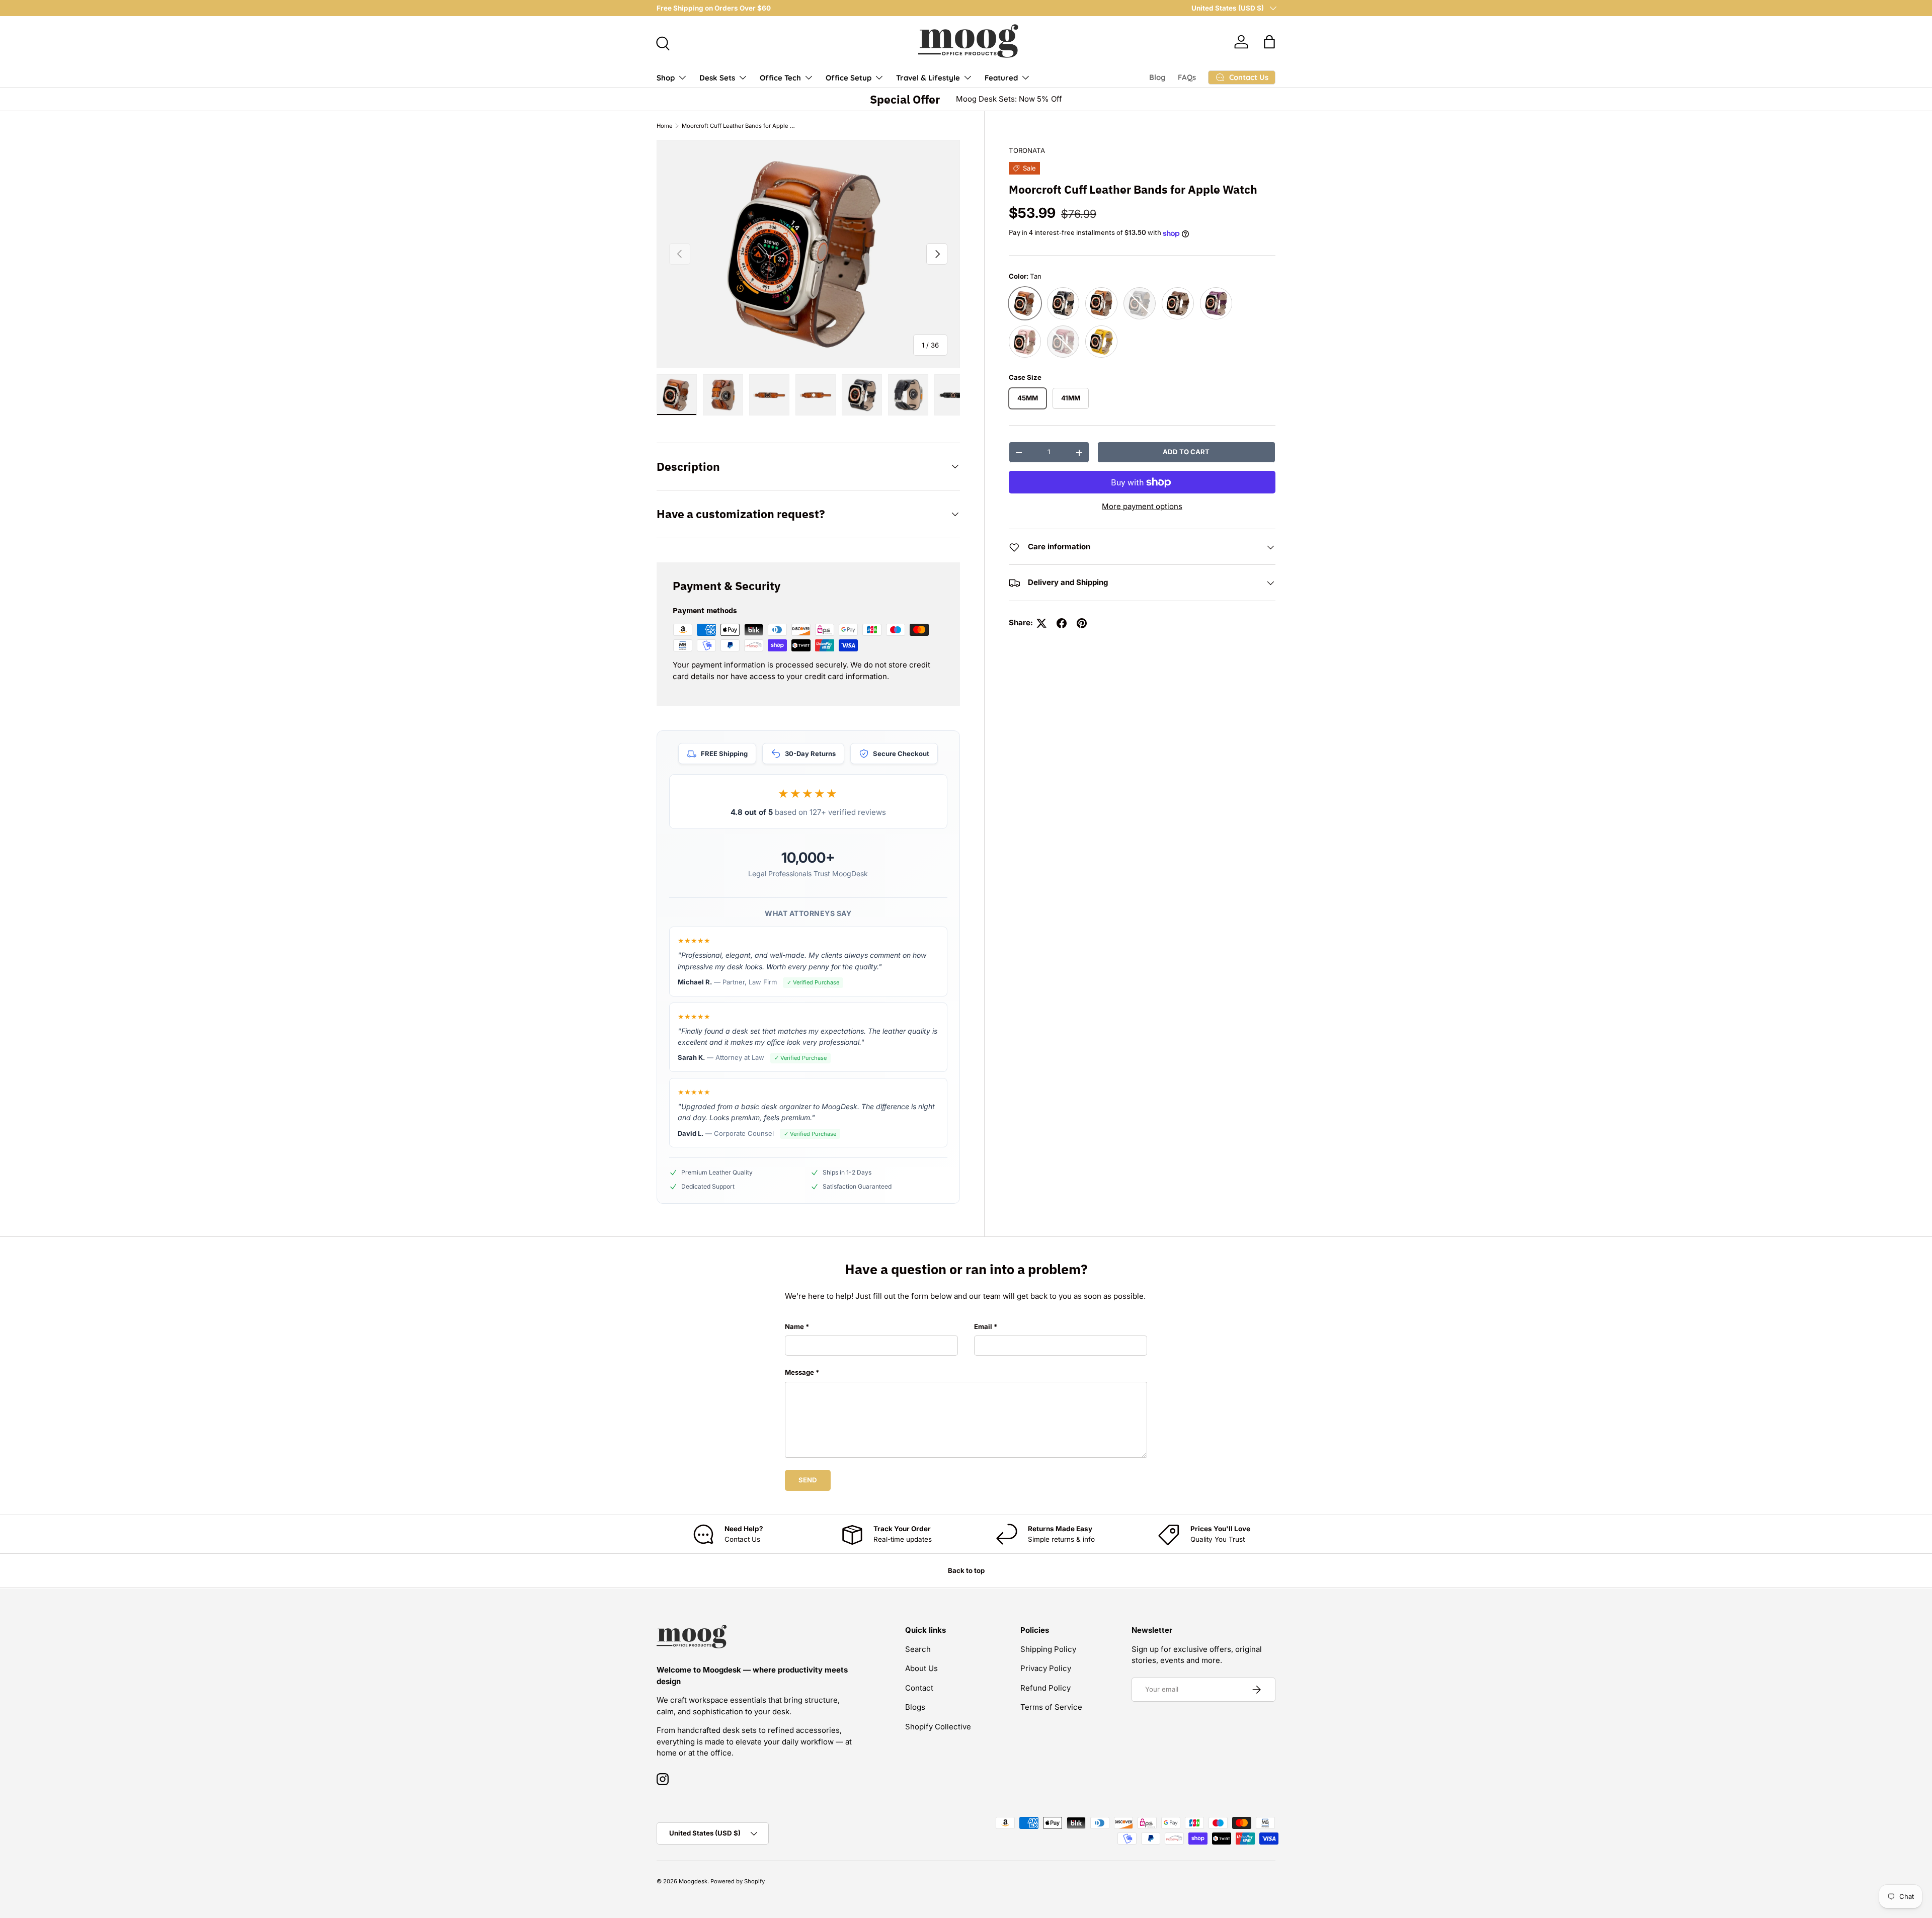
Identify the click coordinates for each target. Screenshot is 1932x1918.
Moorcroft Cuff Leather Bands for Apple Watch (738, 126)
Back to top (966, 1570)
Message (799, 1372)
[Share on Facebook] (1062, 623)
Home (665, 126)
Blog (1157, 77)
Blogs (915, 1707)
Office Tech (780, 78)
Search (918, 1649)
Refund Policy (1045, 1688)
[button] (1269, 42)
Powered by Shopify (738, 1881)
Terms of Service (1051, 1707)
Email (983, 1326)
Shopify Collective (938, 1727)
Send (808, 1480)
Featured (1001, 78)
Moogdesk (693, 1881)
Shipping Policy (1048, 1649)
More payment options (1142, 507)
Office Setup (849, 78)
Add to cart (1186, 452)
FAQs (1187, 77)
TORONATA (1027, 150)
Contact (919, 1688)
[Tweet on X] (1041, 623)
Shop (666, 78)
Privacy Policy (1046, 1668)
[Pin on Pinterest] (1082, 623)
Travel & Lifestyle (928, 78)
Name (794, 1326)
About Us (921, 1668)
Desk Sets (717, 78)
